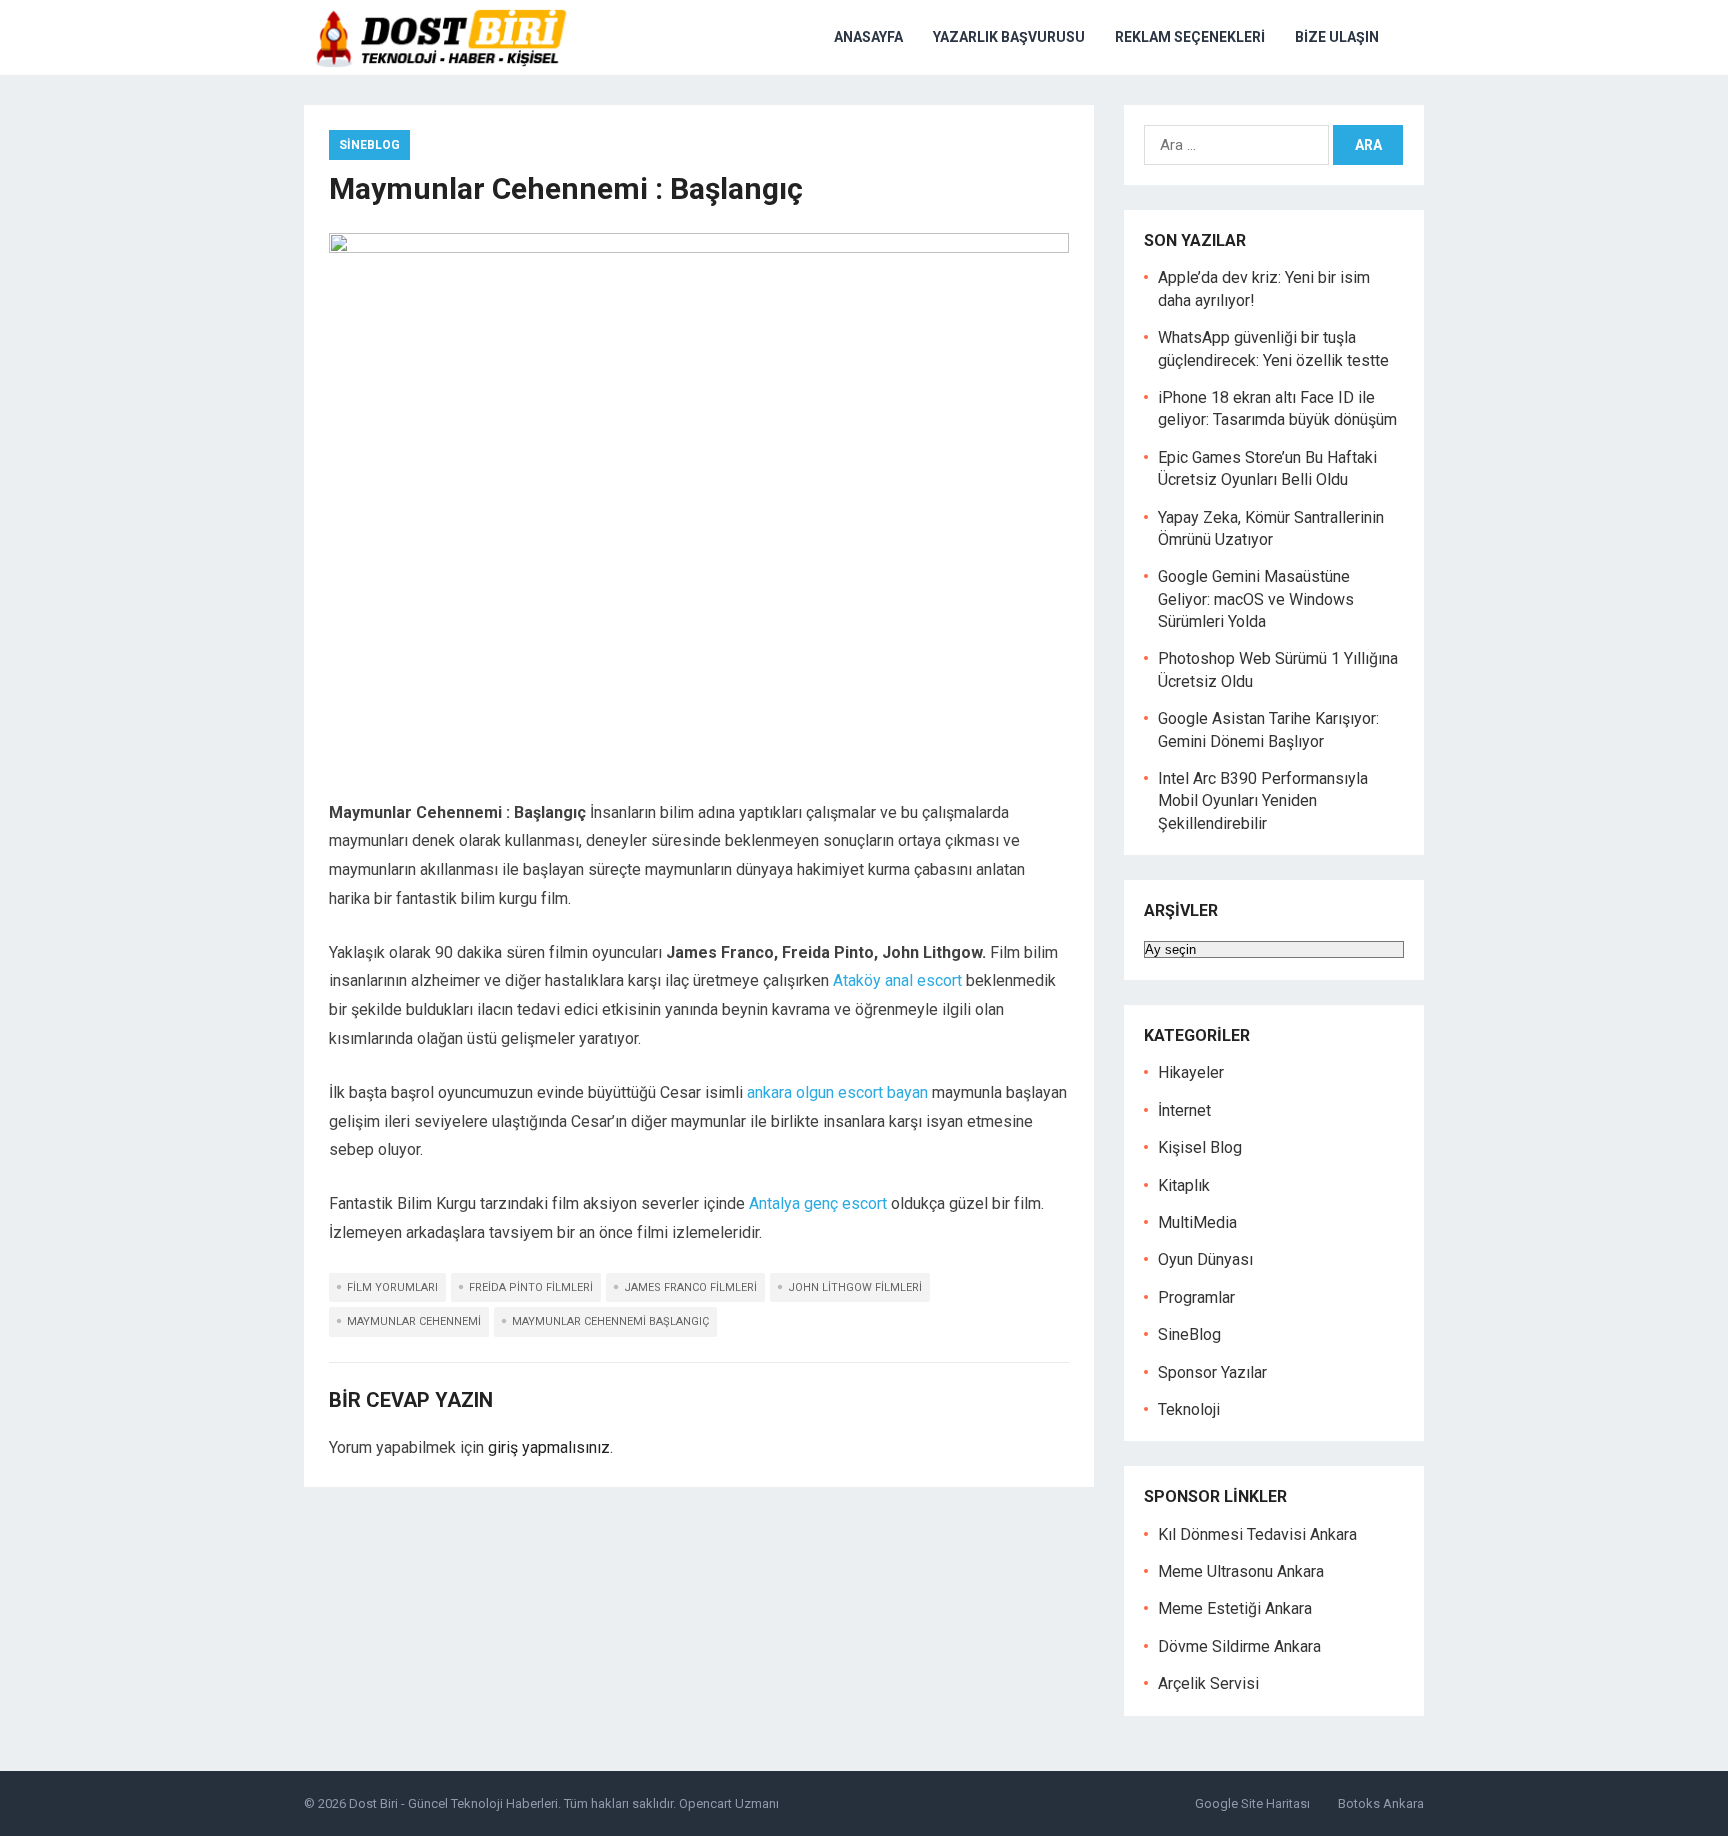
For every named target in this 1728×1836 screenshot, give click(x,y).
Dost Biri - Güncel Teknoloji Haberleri (453, 1803)
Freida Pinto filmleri (531, 1287)
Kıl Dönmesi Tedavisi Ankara (1257, 1534)
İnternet (1184, 1110)
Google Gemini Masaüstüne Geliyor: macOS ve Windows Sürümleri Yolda (1256, 599)
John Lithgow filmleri (855, 1287)
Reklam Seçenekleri (1190, 37)
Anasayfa (868, 37)
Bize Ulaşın (1337, 37)
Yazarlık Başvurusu (1009, 37)
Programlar (1196, 1297)
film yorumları (392, 1287)
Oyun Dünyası (1205, 1259)
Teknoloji (1189, 1409)
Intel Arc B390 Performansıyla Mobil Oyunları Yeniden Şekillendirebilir (1263, 801)
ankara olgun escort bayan (837, 1092)
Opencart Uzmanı (729, 1803)
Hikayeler (1191, 1072)
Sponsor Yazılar (1212, 1372)
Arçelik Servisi (1208, 1683)
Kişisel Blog (1200, 1147)
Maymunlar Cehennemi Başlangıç (610, 1321)
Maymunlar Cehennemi (414, 1321)
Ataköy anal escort (897, 980)
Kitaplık (1184, 1185)
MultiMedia (1197, 1222)
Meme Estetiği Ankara (1235, 1608)
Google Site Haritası (1252, 1803)
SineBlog (369, 145)
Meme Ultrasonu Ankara (1241, 1571)
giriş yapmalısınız (549, 1447)
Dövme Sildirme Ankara (1239, 1646)
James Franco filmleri (690, 1287)
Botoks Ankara (1381, 1803)
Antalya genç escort (818, 1203)
